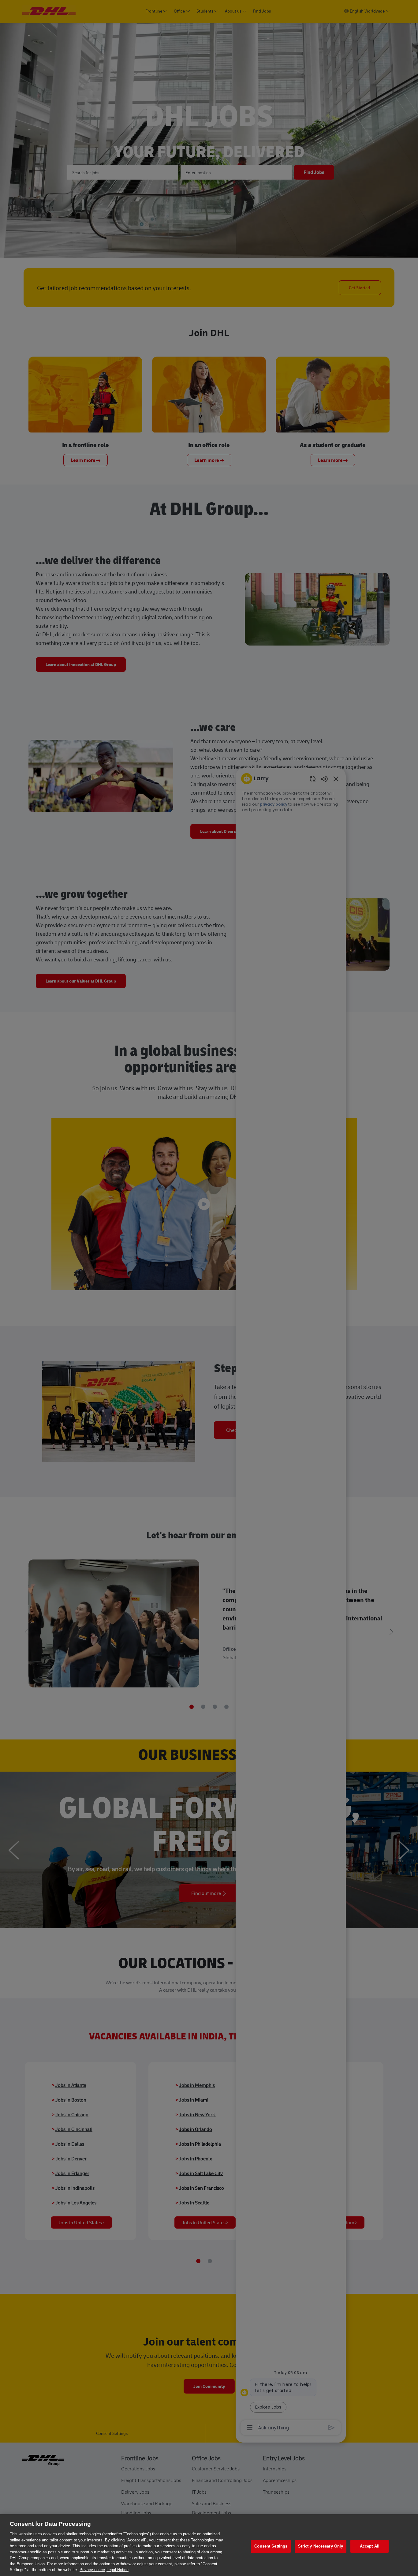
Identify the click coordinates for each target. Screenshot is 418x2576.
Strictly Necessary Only (321, 2546)
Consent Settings (271, 2546)
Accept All (370, 2546)
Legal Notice (118, 2570)
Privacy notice (92, 2570)
